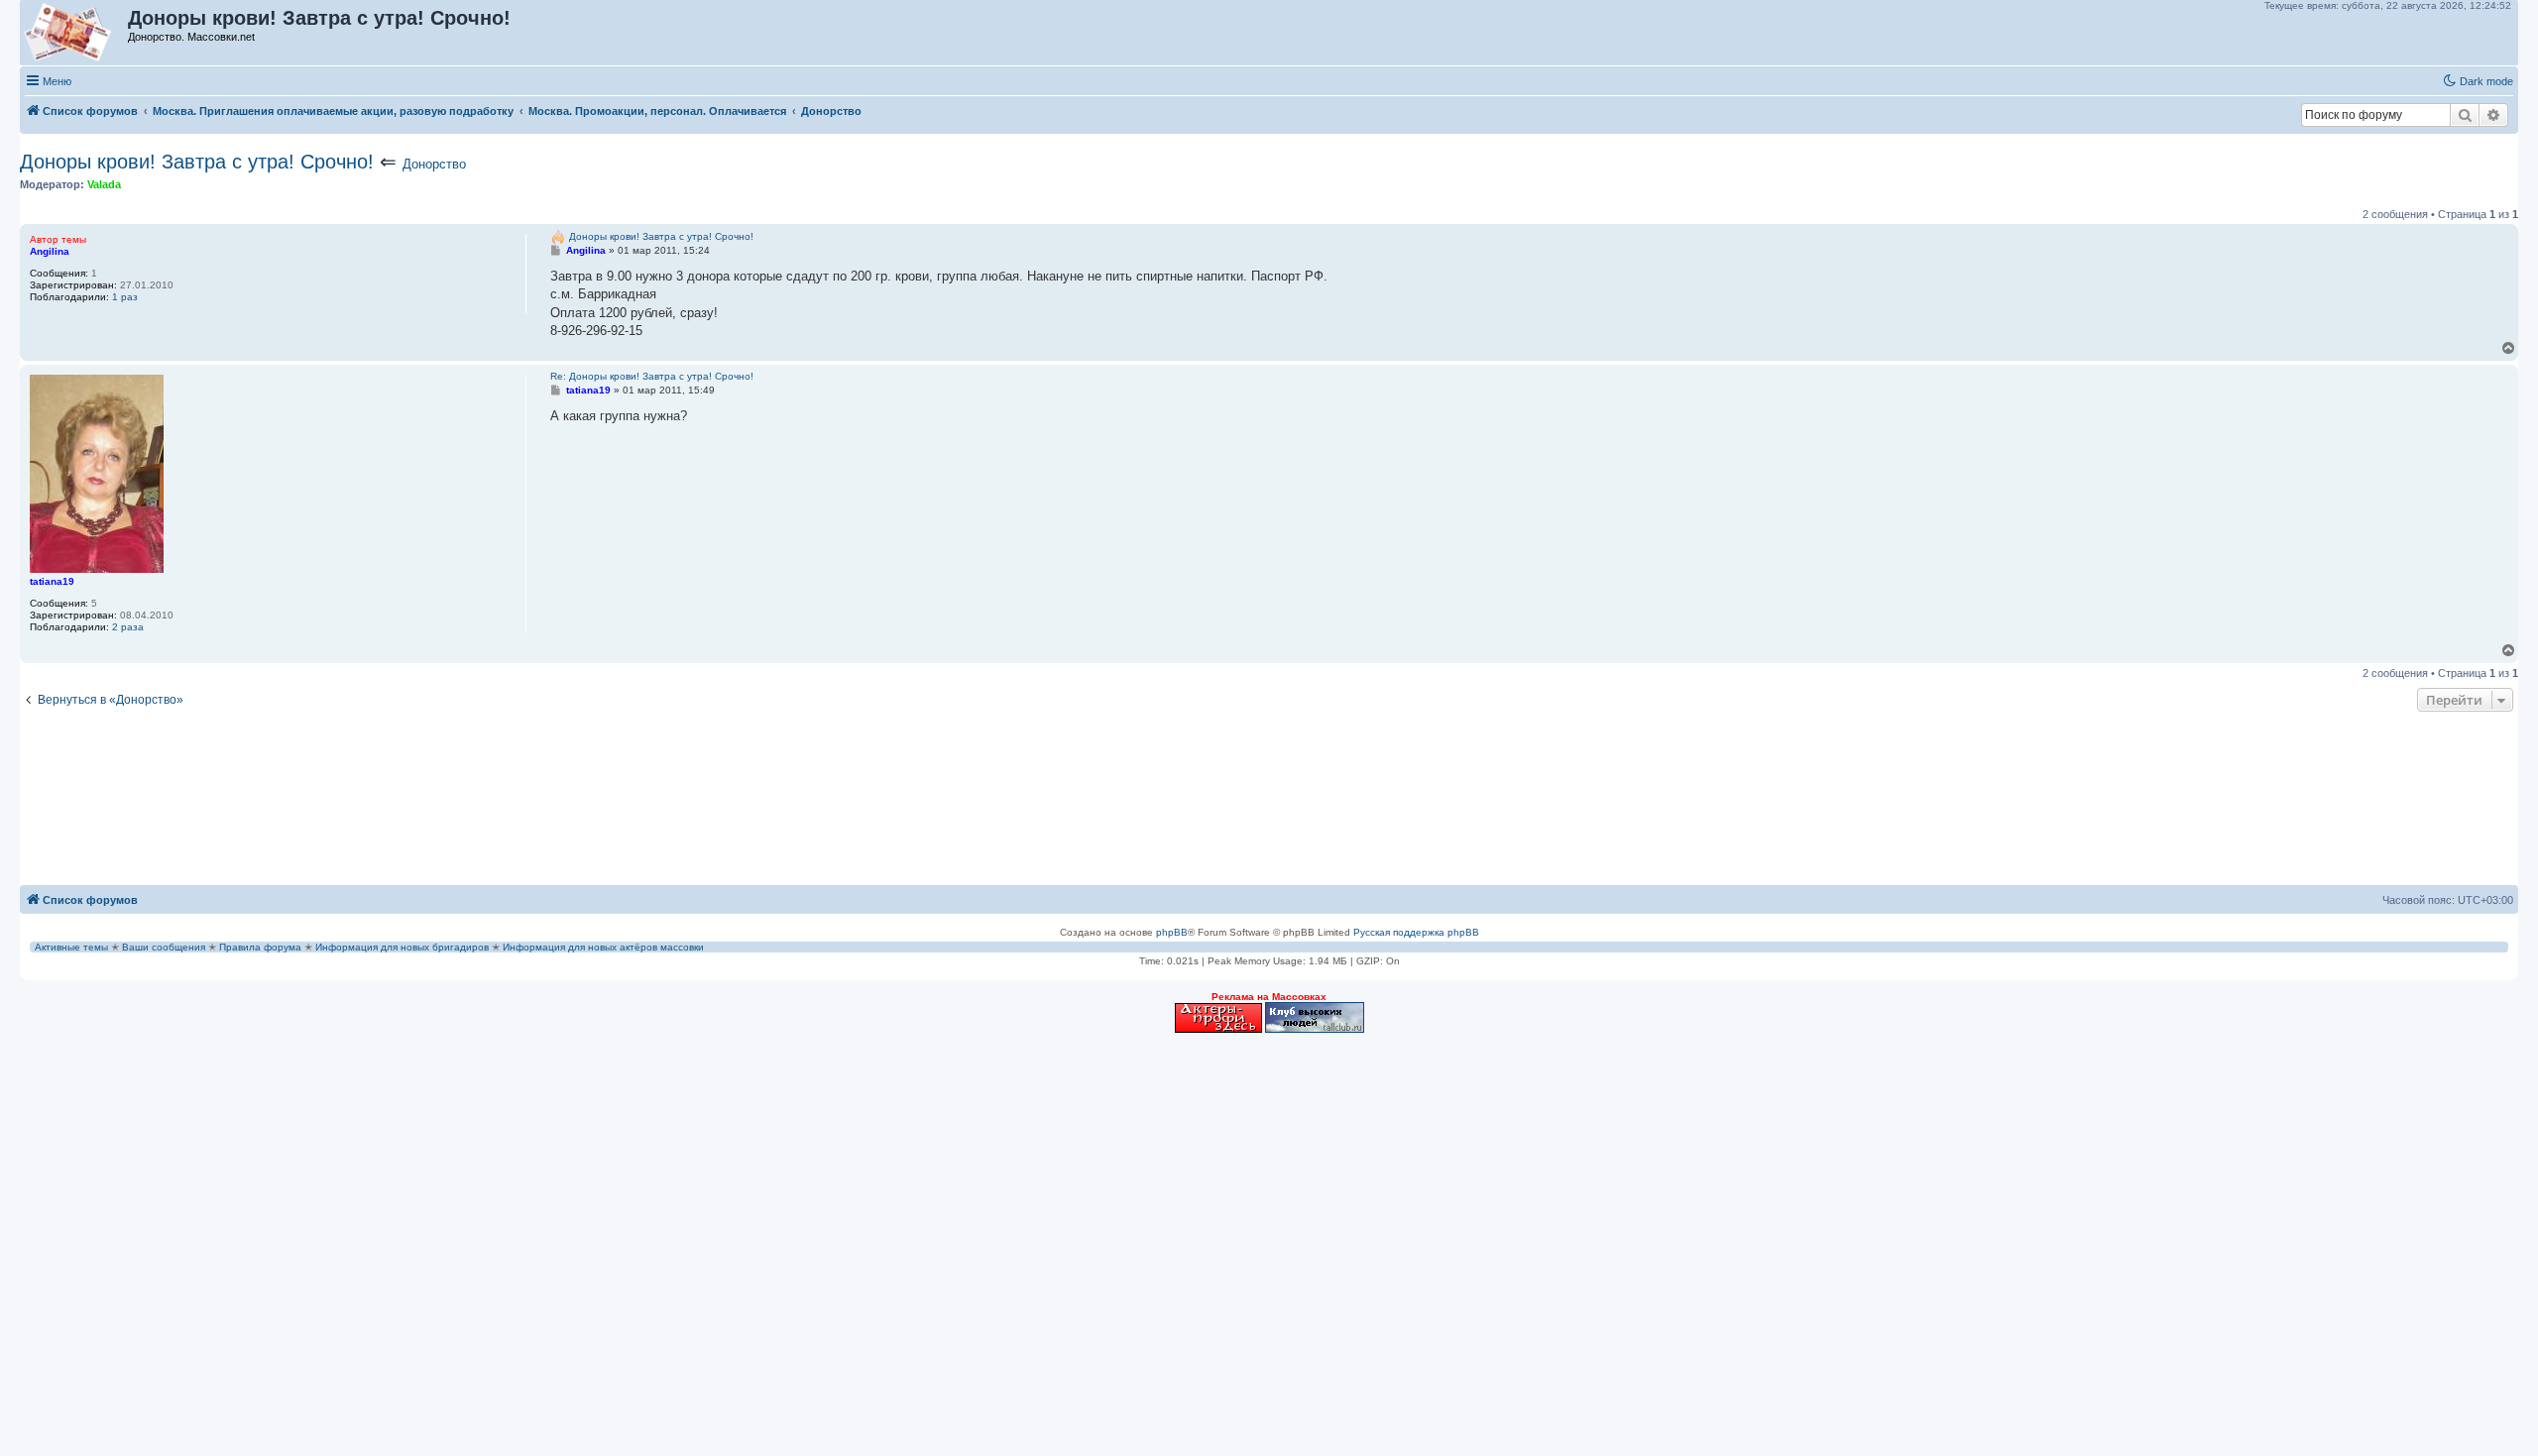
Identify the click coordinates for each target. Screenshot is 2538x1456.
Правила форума (260, 947)
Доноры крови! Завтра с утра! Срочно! (197, 162)
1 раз (125, 297)
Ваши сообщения (164, 947)
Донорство (434, 164)
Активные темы (71, 947)
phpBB (1172, 932)
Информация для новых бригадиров (402, 947)
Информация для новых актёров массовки (603, 947)
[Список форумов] (75, 33)
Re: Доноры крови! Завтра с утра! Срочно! (652, 376)
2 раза (128, 627)
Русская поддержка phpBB (1416, 932)
